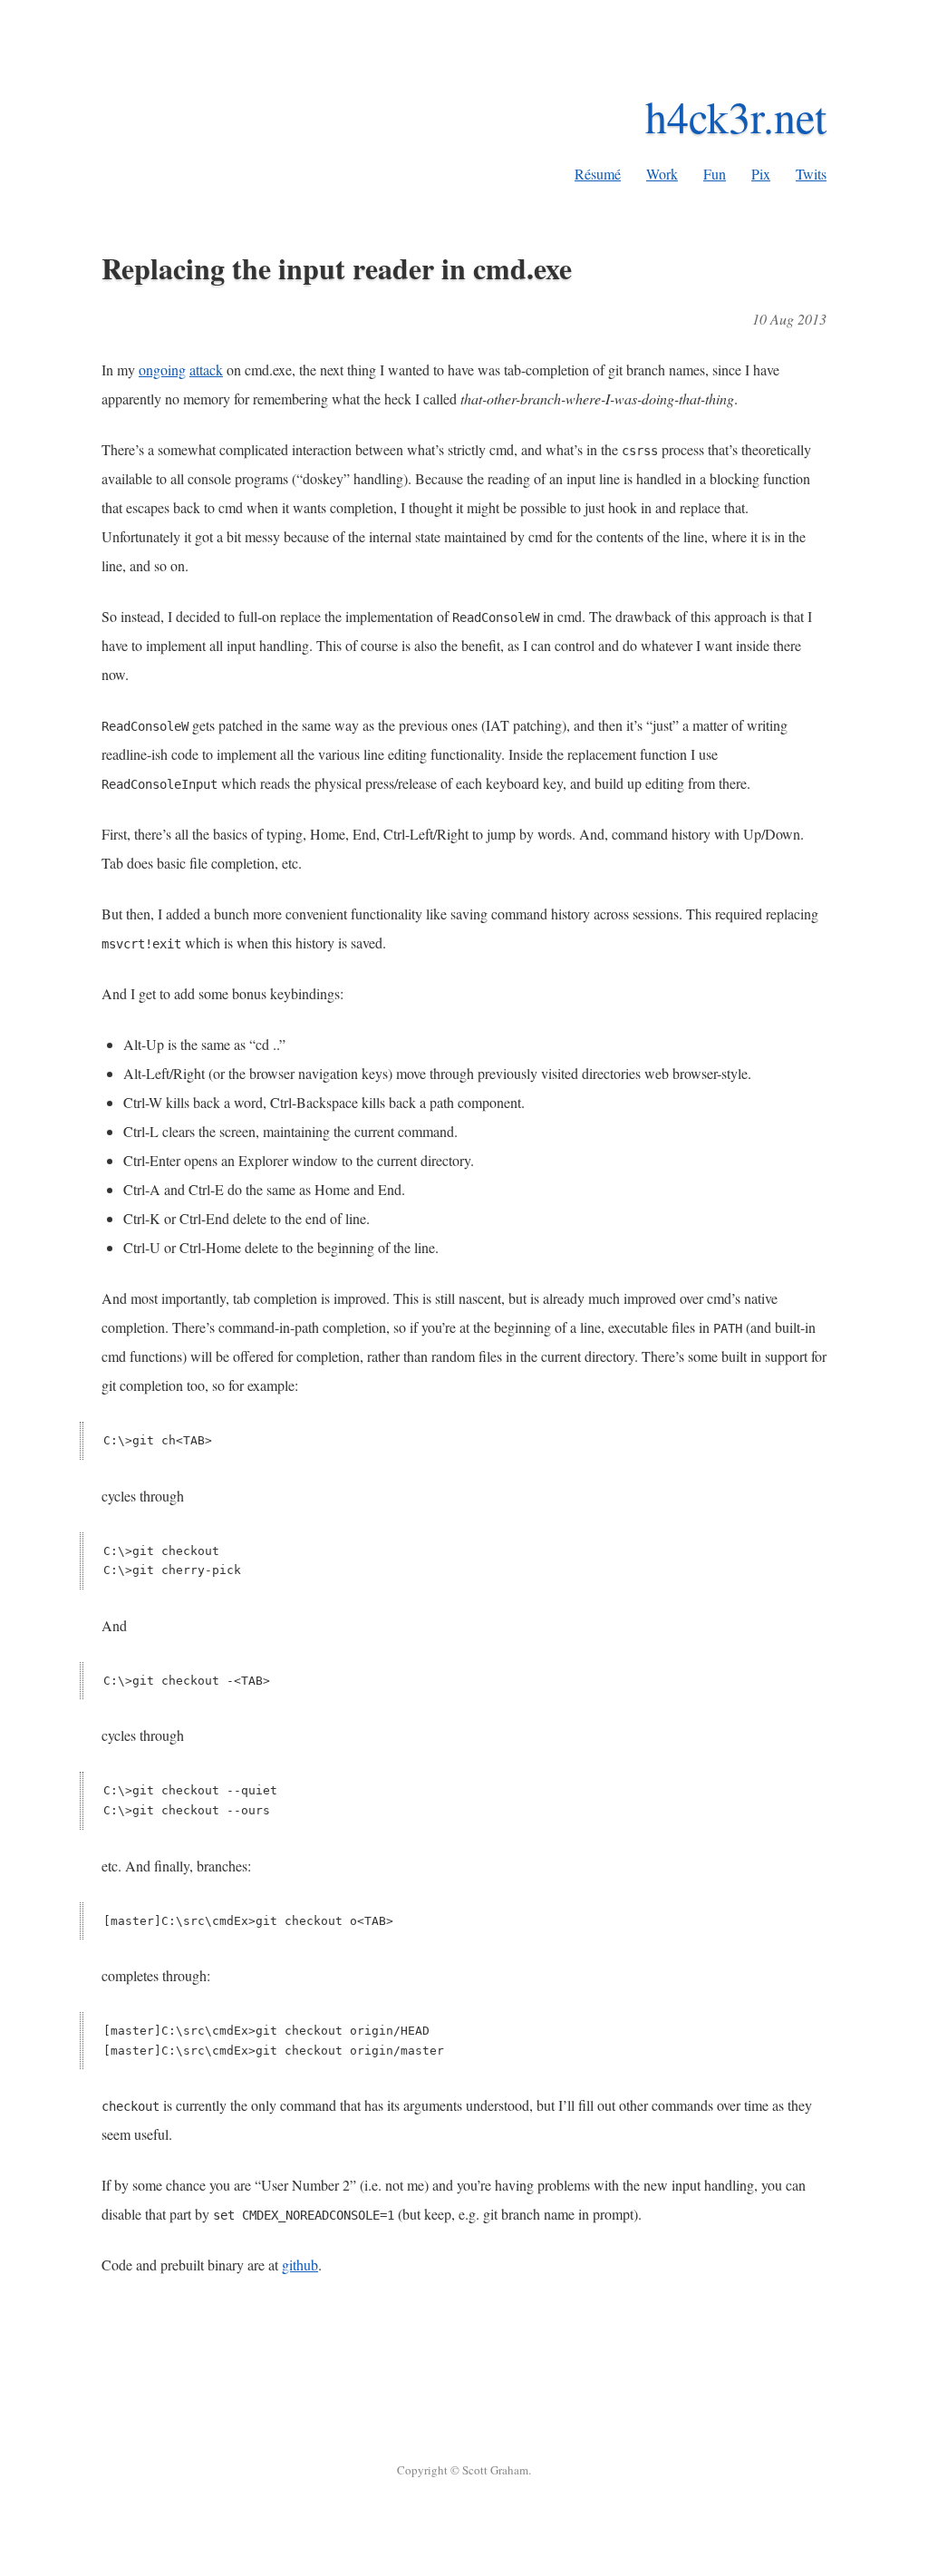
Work (662, 174)
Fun (715, 174)
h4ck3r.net (736, 116)
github (300, 2265)
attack (206, 369)
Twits (811, 174)
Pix (761, 174)
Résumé (598, 174)
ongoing (162, 369)
